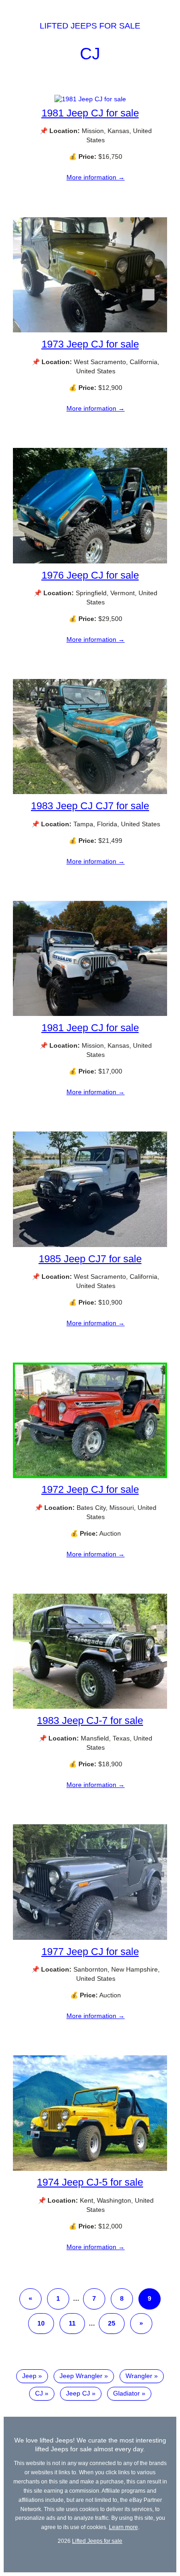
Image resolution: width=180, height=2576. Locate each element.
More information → (96, 177)
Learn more (123, 2527)
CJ (90, 54)
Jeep (29, 2376)
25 (112, 2323)
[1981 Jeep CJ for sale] (90, 99)
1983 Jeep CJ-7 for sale (90, 1720)
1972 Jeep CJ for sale (90, 1489)
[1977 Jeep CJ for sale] (90, 1938)
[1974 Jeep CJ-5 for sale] (90, 2169)
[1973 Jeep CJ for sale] (90, 330)
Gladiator (126, 2393)
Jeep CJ (78, 2393)
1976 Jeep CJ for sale (90, 575)
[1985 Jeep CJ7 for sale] (90, 1245)
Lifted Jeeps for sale (90, 26)
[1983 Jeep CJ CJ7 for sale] (90, 792)
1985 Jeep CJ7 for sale (90, 1259)
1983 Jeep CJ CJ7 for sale (90, 806)
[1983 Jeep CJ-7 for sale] (90, 1706)
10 (41, 2323)
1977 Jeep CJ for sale (90, 1952)
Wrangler (139, 2376)
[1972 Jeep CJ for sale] (90, 1476)
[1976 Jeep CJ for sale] (90, 561)
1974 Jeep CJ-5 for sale (90, 2182)
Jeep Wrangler (81, 2376)
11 (72, 2323)
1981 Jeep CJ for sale (90, 113)
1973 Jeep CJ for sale (90, 344)
